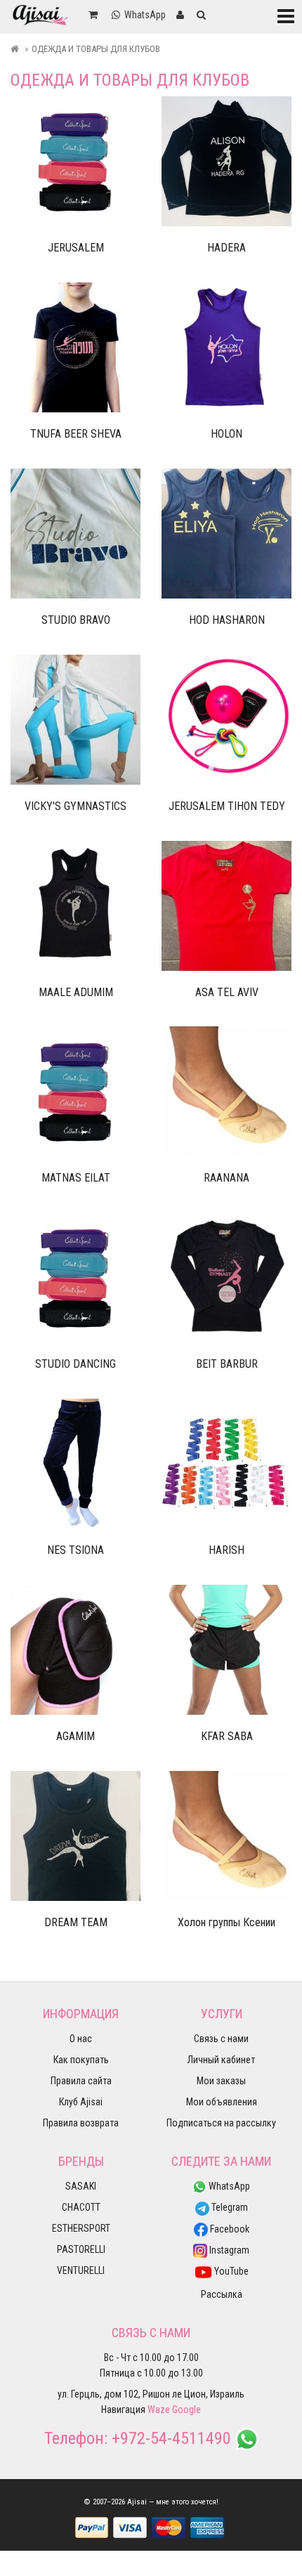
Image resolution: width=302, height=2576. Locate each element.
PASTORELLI (81, 2249)
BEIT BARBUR (227, 1364)
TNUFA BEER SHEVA (76, 434)
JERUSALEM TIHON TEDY (227, 806)
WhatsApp (228, 2186)
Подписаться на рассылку (221, 2123)
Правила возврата (81, 2123)
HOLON (226, 434)
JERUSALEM (76, 248)
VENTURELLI (81, 2270)
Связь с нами (221, 2039)
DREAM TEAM (76, 1922)
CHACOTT (81, 2207)
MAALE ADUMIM (76, 992)
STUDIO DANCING (75, 1364)
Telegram (229, 2207)
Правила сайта (81, 2081)
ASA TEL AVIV (227, 992)
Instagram (228, 2250)
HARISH (226, 1550)
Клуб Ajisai (81, 2102)
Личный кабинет (221, 2060)
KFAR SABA (227, 1736)
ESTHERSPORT (81, 2228)
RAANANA (226, 1178)
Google (186, 2410)
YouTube (230, 2271)
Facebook (229, 2229)
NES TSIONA (75, 1550)
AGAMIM (75, 1736)
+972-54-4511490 (171, 2438)
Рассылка (222, 2294)
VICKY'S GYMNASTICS (75, 806)
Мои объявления (222, 2102)
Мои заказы (221, 2081)
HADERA (226, 248)
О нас (81, 2039)
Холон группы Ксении (226, 1922)
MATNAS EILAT (76, 1178)
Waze (159, 2410)
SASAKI (81, 2186)
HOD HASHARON (227, 620)
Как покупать (81, 2060)
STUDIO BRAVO (76, 620)
